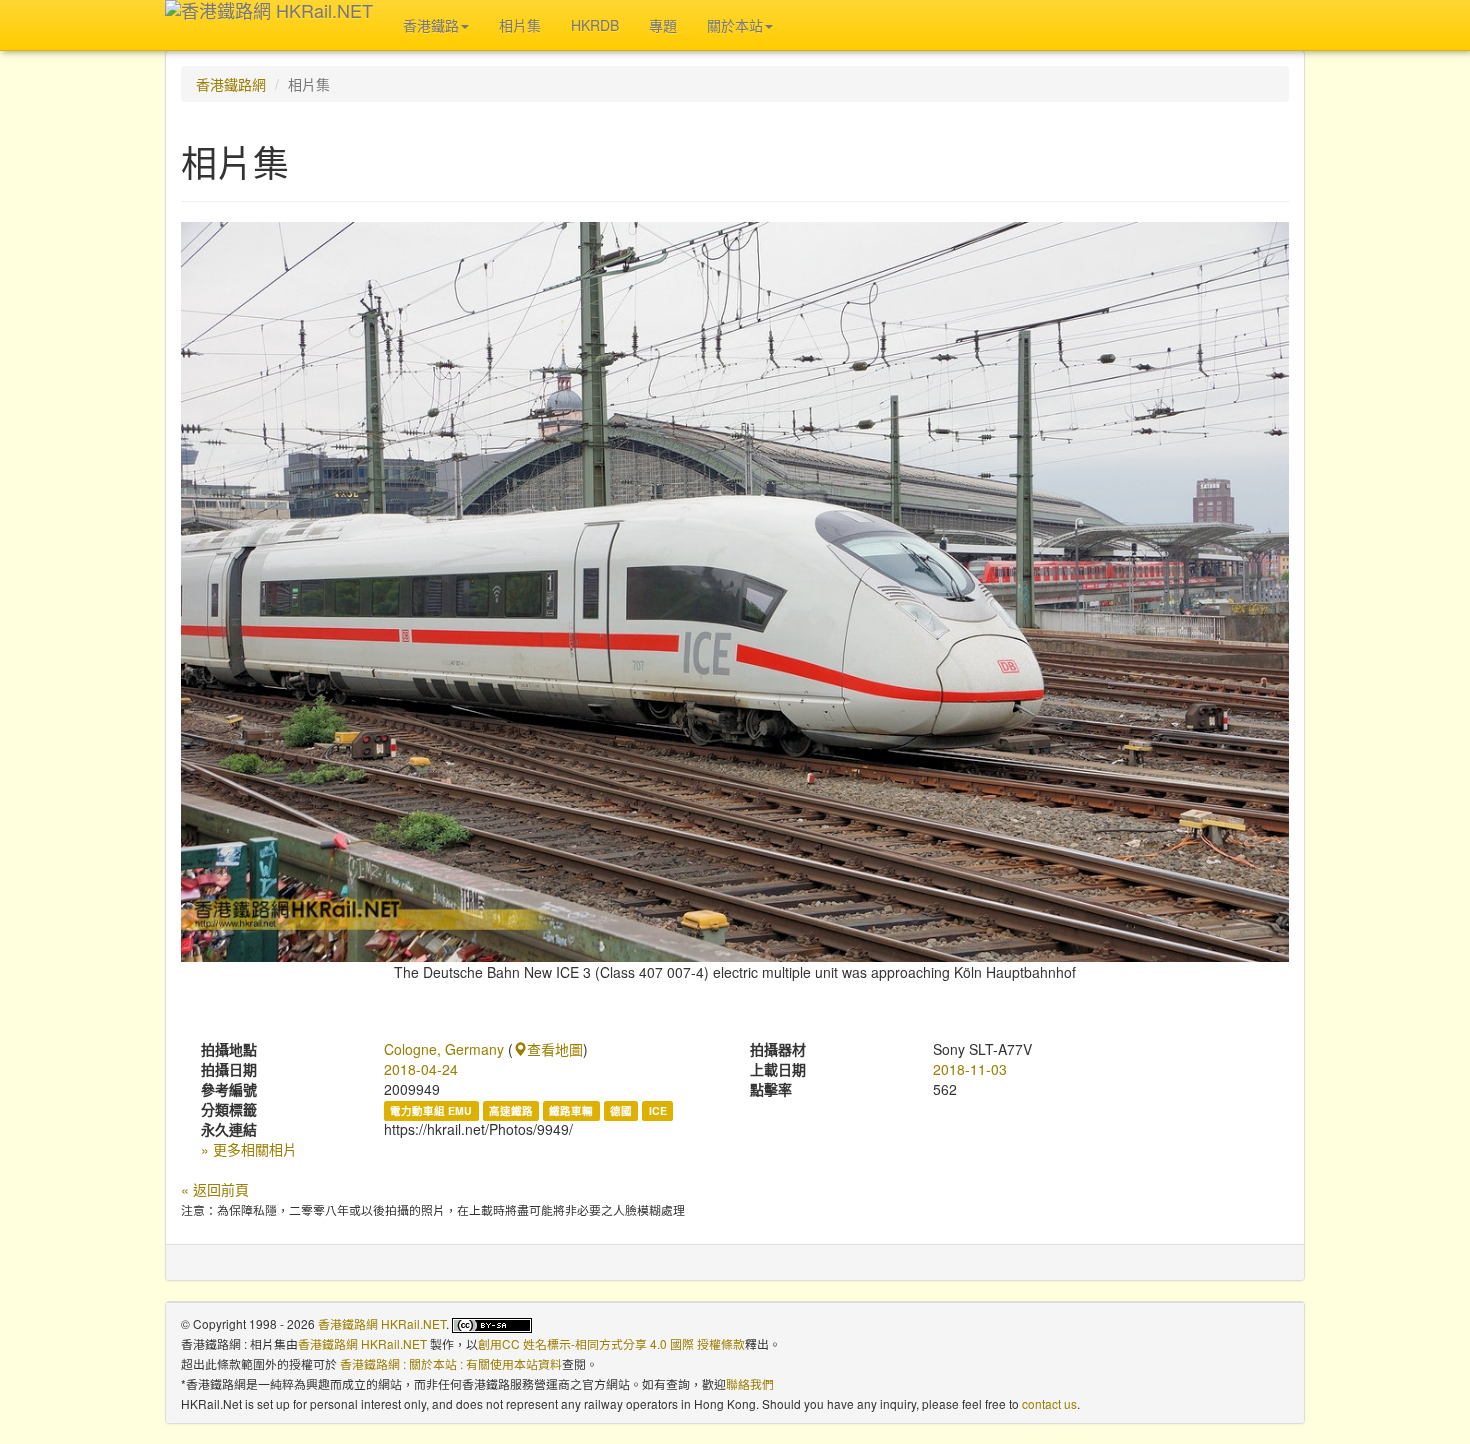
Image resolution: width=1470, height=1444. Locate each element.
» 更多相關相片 (249, 1149)
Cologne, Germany (444, 1049)
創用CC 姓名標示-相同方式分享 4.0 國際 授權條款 (611, 1343)
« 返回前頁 (215, 1189)
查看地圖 (555, 1049)
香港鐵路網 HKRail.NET (382, 1323)
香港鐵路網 (231, 84)
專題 (663, 25)
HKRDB (595, 25)
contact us (1049, 1403)
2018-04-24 (421, 1069)
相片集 (520, 25)
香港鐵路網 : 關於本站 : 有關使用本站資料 (451, 1363)
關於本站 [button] (735, 25)
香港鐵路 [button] (431, 25)
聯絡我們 (750, 1383)
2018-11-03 (970, 1069)
